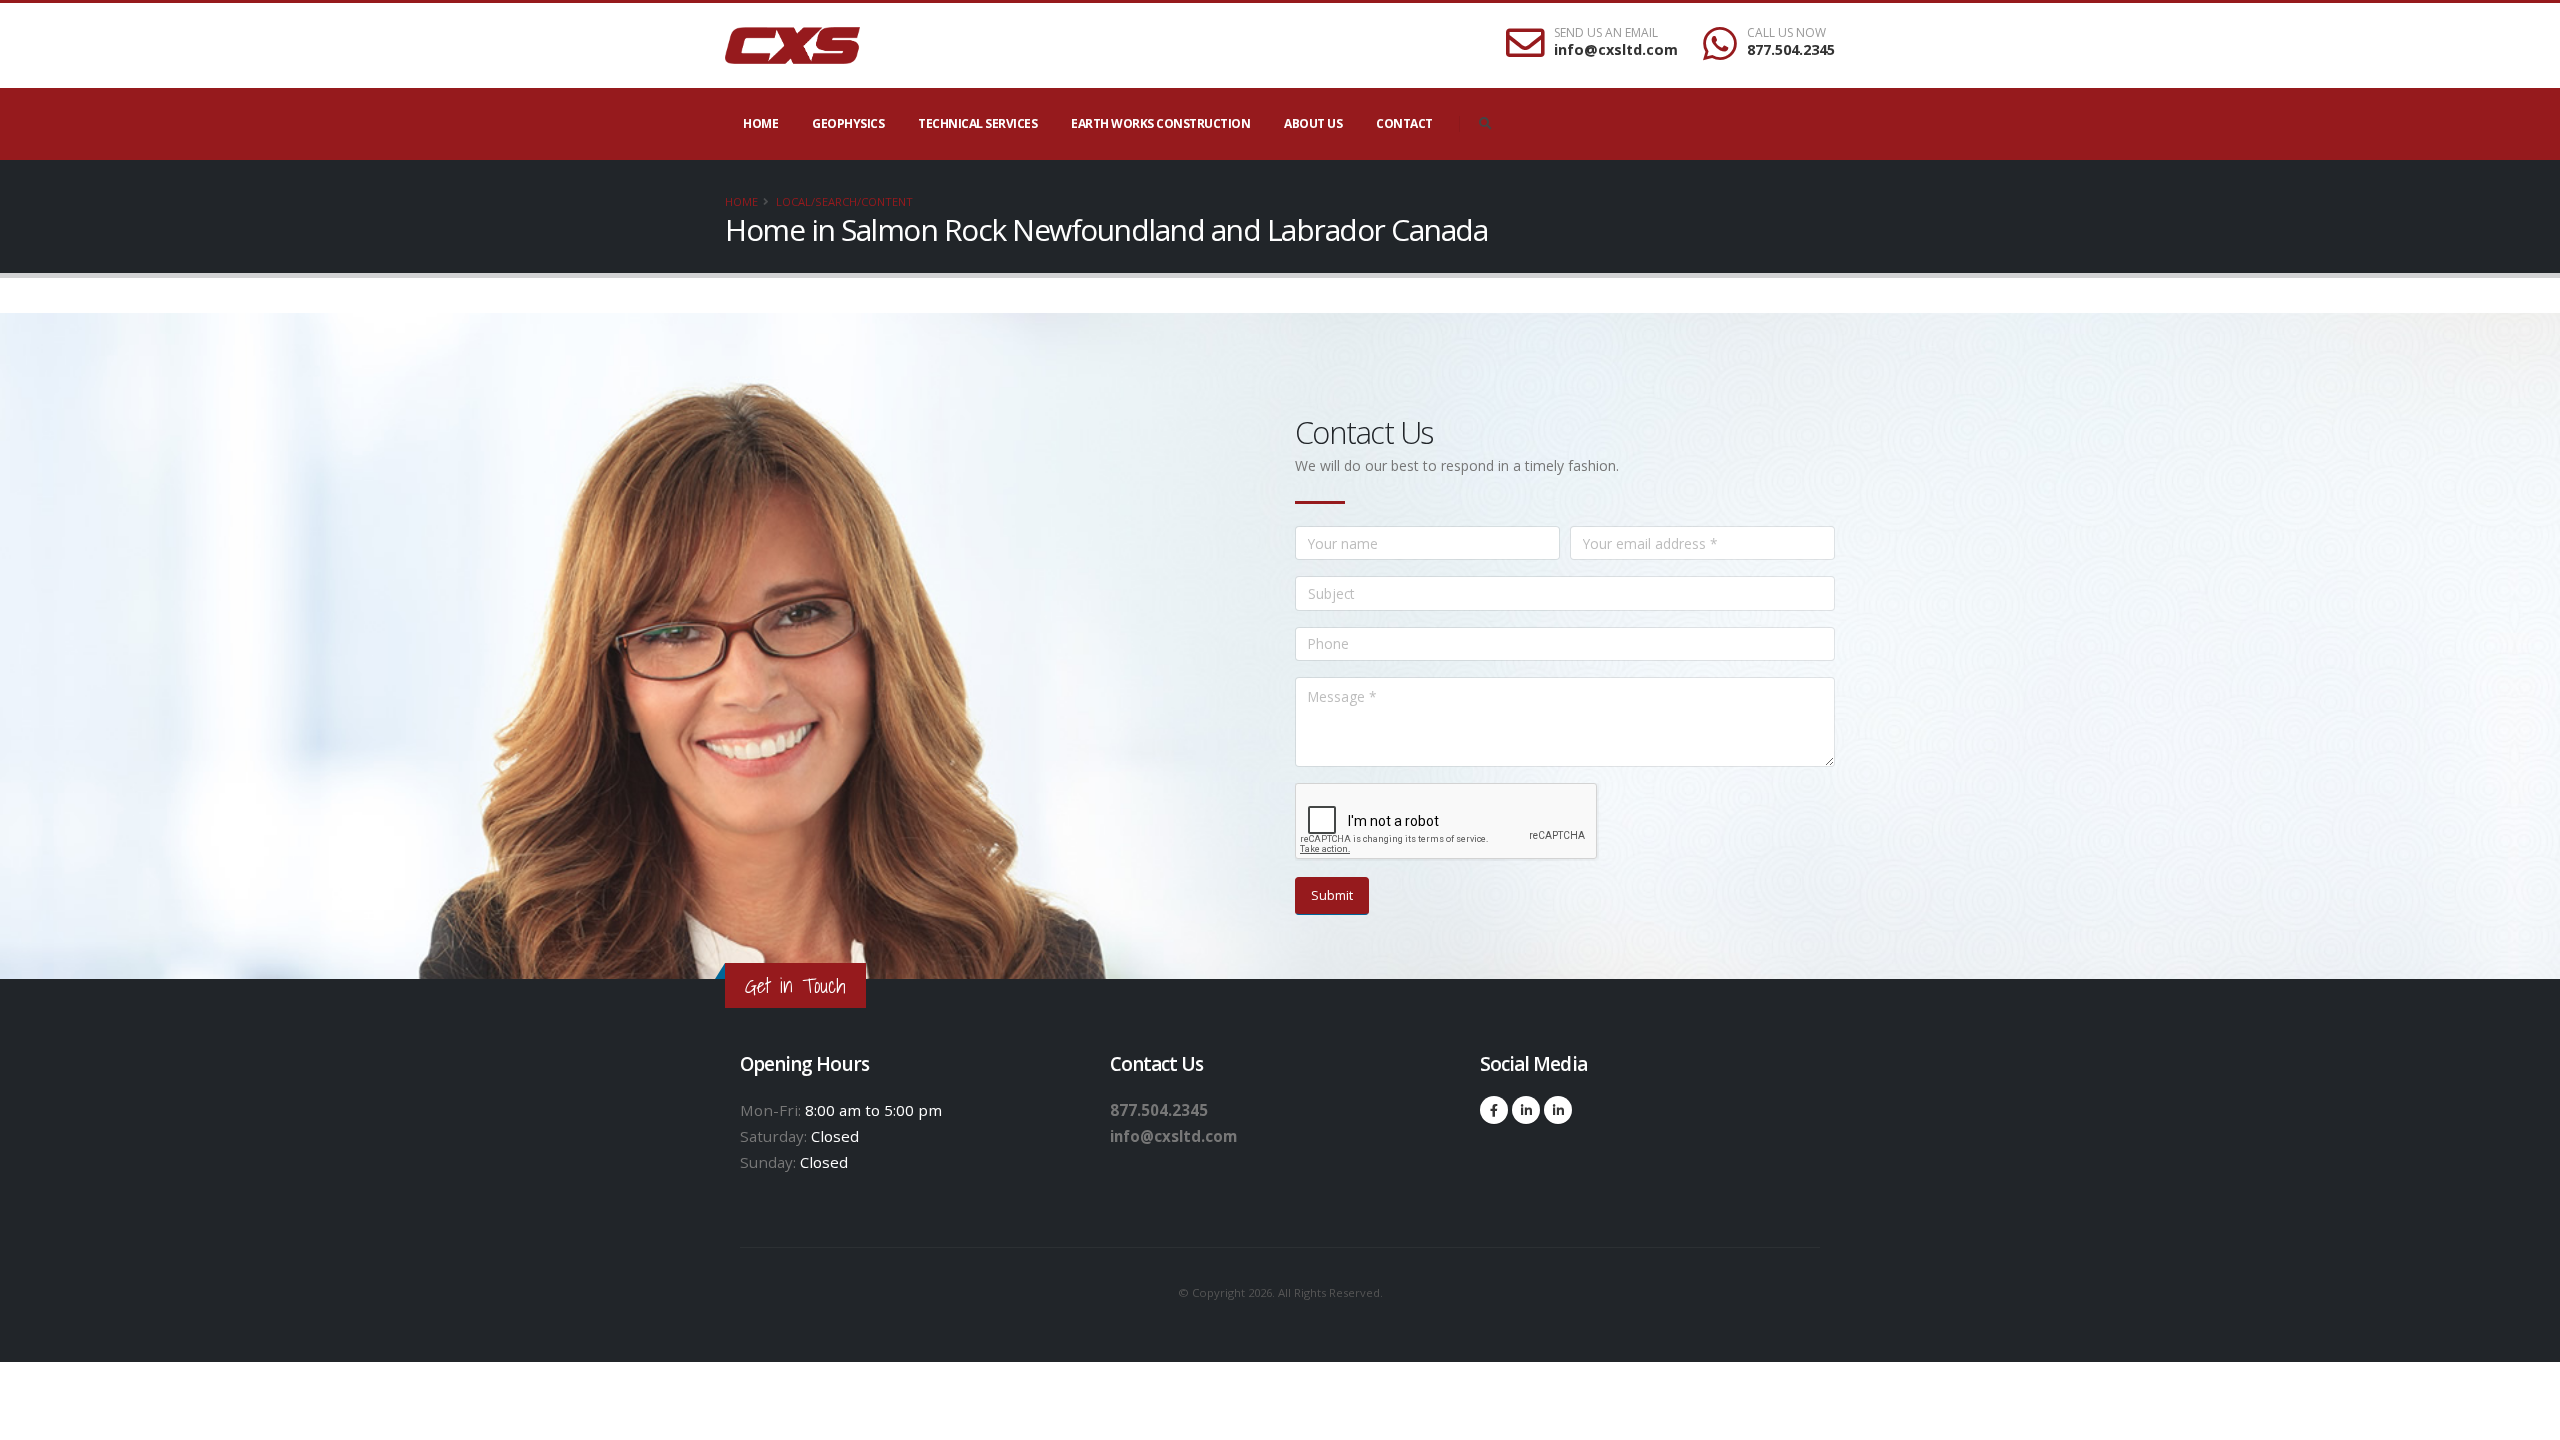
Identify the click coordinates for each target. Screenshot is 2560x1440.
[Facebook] (1494, 1110)
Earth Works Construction (1160, 123)
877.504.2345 (1791, 49)
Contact (1404, 123)
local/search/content (844, 201)
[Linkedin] (1526, 1110)
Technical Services (977, 123)
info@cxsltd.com (1616, 49)
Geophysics (848, 123)
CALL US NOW (1786, 33)
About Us (1313, 123)
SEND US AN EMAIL (1606, 33)
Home (760, 123)
